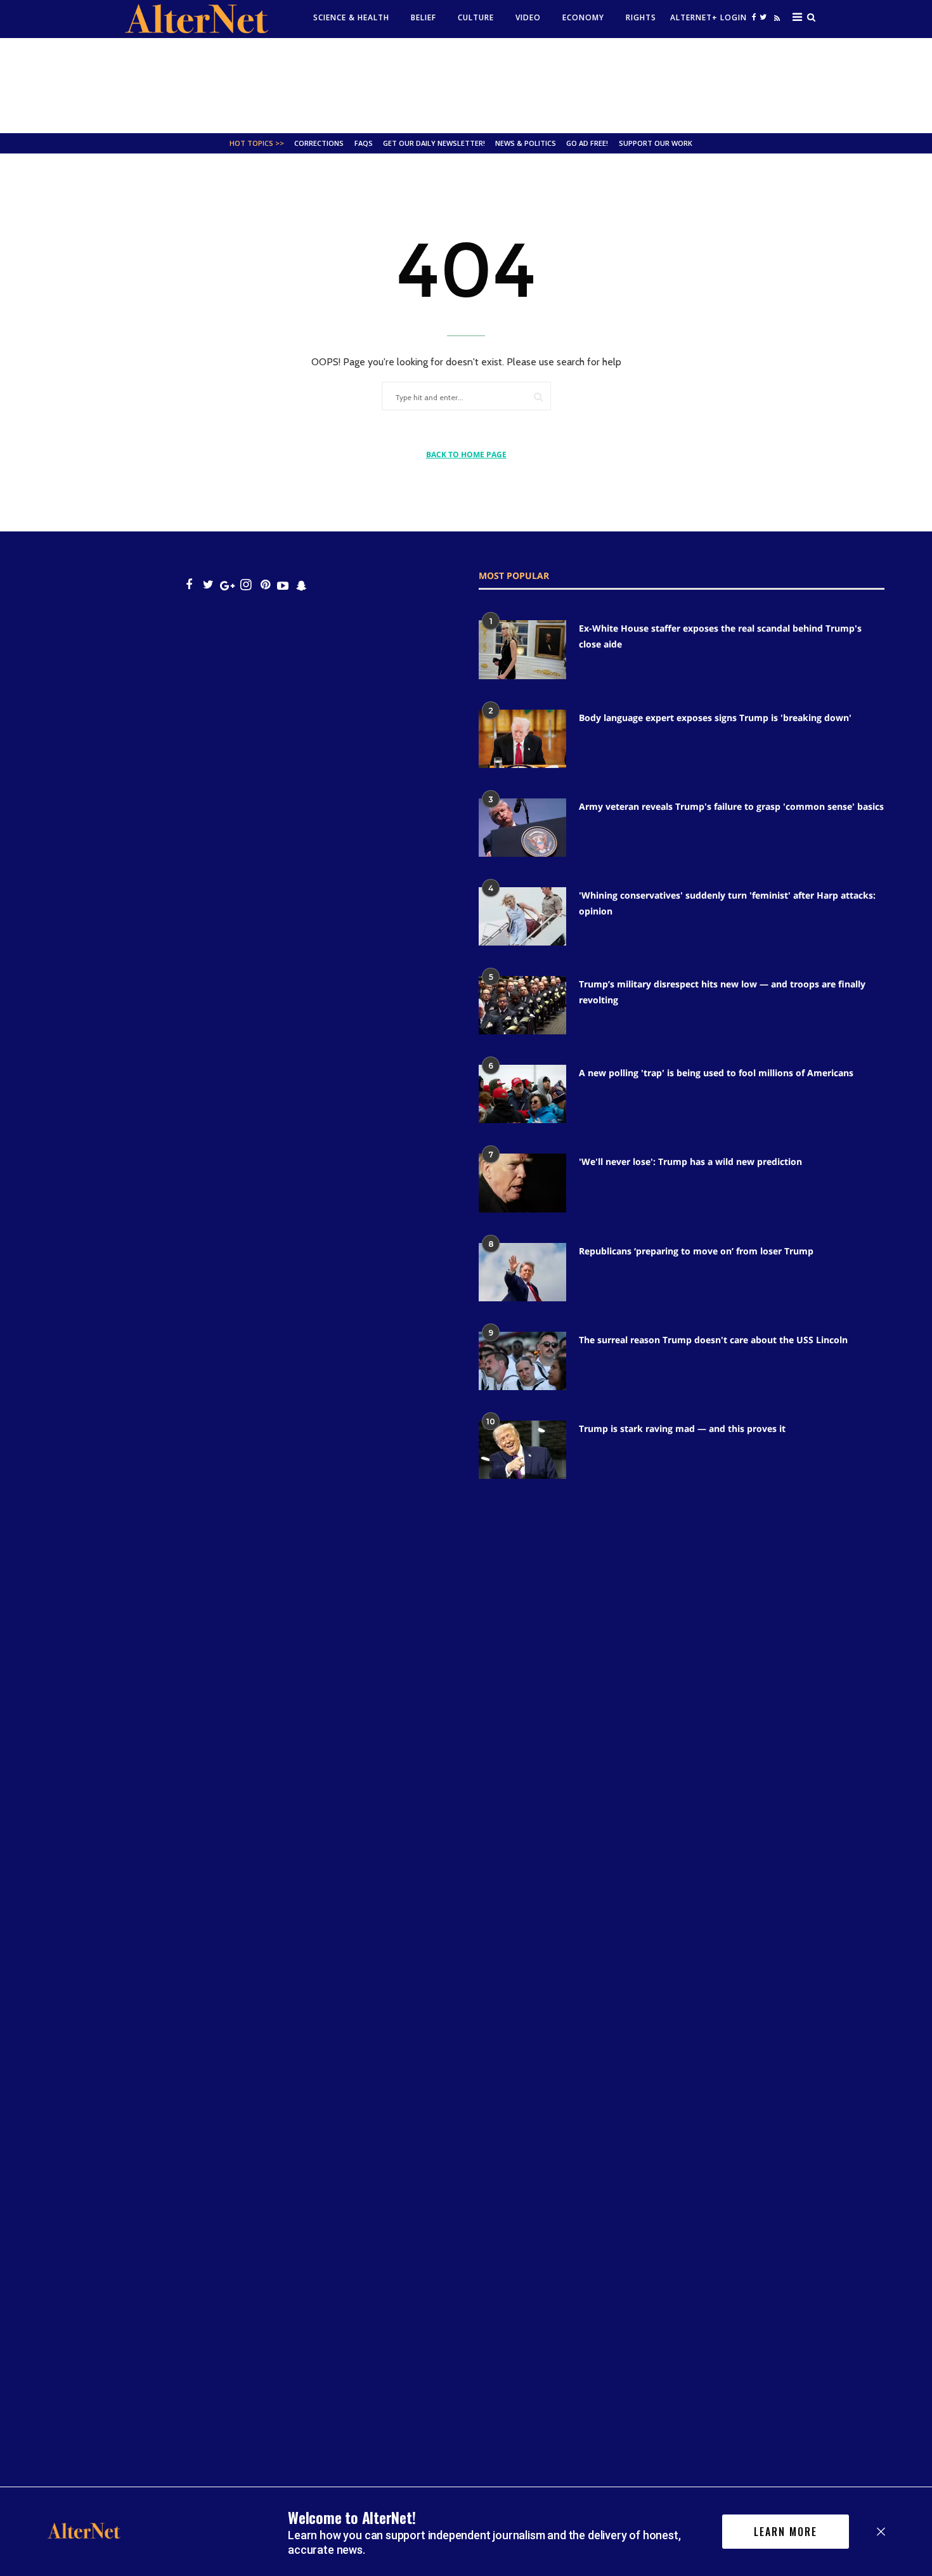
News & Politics (526, 143)
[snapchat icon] (301, 585)
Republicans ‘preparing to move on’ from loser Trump (696, 1251)
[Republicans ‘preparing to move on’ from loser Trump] (522, 1272)
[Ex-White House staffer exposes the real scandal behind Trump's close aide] (522, 649)
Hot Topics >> (257, 143)
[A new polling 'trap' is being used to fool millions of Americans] (522, 1094)
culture (476, 17)
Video (528, 17)
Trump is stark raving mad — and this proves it (682, 1428)
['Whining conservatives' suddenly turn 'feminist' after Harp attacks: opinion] (522, 916)
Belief (424, 17)
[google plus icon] (227, 585)
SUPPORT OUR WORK (656, 143)
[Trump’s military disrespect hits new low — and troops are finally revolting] (522, 1005)
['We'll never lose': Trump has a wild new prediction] (522, 1183)
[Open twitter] (763, 17)
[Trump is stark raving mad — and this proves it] (522, 1450)
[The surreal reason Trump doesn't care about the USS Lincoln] (522, 1361)
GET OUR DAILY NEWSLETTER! (434, 143)
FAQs (364, 143)
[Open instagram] (246, 585)
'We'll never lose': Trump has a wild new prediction (690, 1161)
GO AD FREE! (587, 143)
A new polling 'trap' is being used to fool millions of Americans (716, 1073)
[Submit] (538, 397)
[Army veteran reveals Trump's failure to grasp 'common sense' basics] (522, 828)
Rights (641, 17)
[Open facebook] (754, 17)
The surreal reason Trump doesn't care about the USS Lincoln (713, 1340)
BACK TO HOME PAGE (466, 454)
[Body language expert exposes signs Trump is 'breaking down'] (522, 739)
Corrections (319, 143)
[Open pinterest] (265, 585)
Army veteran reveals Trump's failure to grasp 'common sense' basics (731, 806)
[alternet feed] (775, 21)
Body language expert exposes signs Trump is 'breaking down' (715, 718)
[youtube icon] (283, 585)
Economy (583, 17)
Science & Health (351, 17)
